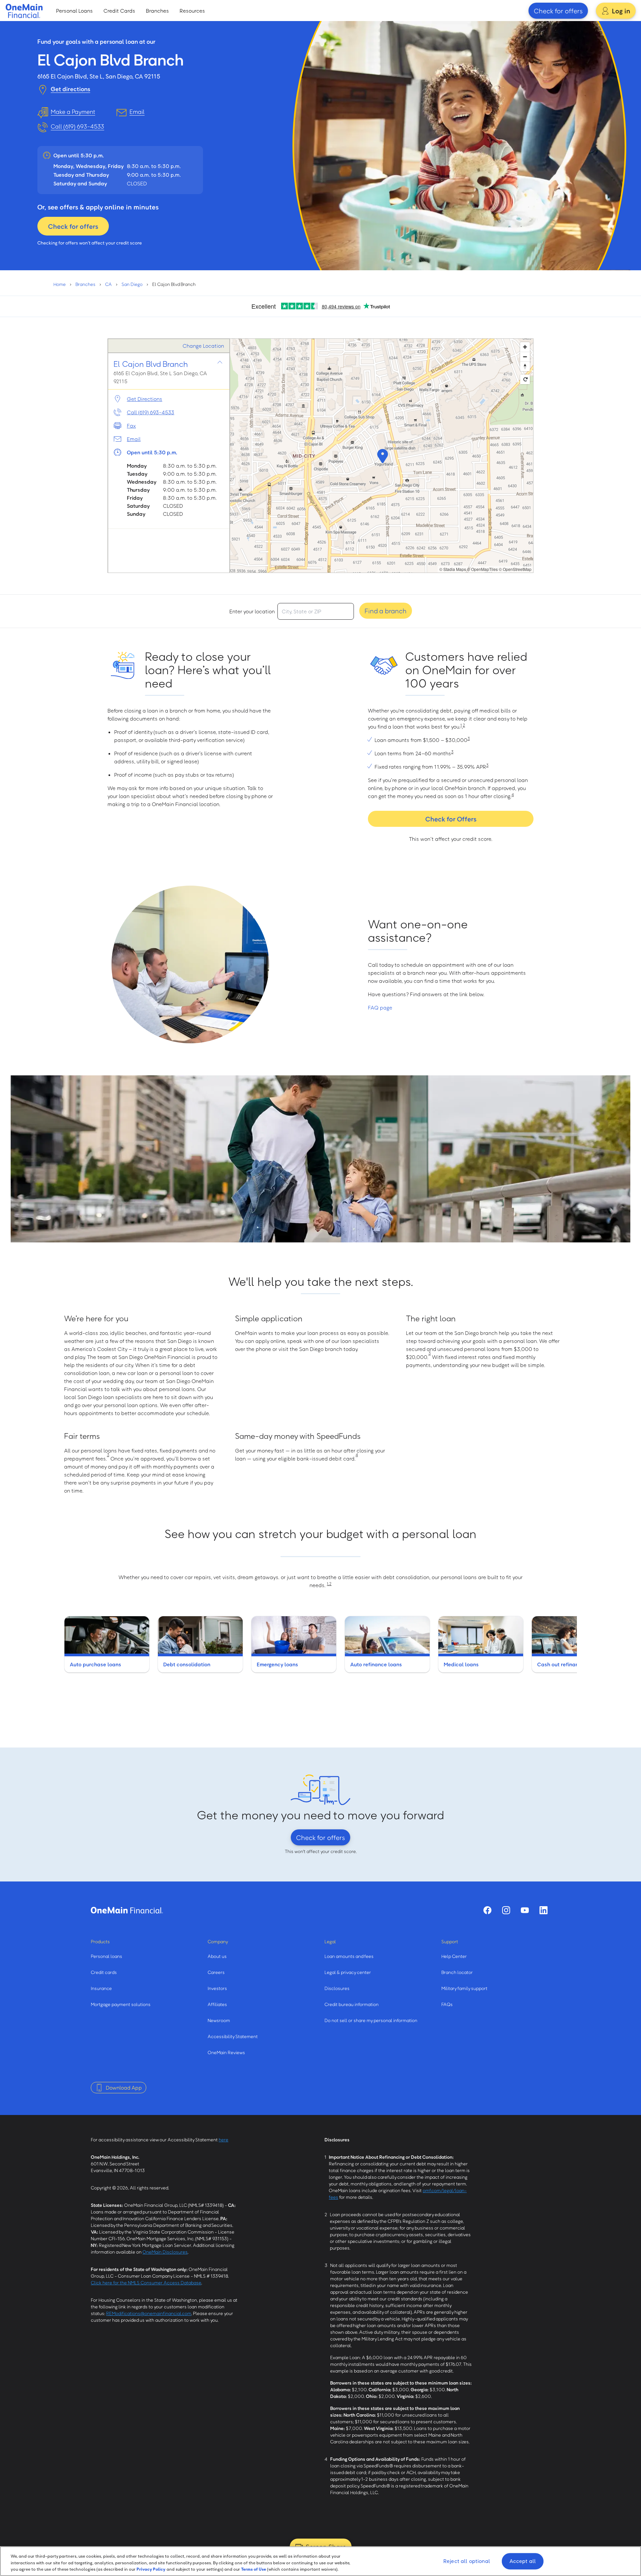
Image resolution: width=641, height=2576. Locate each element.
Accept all (523, 2561)
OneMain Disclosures (165, 2252)
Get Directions (145, 399)
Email (134, 439)
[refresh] (525, 379)
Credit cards (104, 1972)
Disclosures (337, 1988)
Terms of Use (254, 2569)
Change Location (203, 346)
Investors (217, 1988)
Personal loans (106, 1956)
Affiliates (217, 2004)
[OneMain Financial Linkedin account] (544, 1910)
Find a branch (386, 611)
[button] (382, 456)
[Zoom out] (525, 357)
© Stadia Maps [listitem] (453, 569)
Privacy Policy (151, 2569)
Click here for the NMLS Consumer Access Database (146, 2283)
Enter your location (252, 611)
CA (109, 284)
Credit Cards (119, 11)
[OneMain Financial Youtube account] (525, 1910)
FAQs (447, 2004)
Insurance (101, 1988)
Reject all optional (467, 2561)
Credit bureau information (352, 2004)
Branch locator (457, 1972)
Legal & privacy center (348, 1972)
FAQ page (380, 1008)
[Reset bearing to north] (525, 366)
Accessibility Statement (233, 2036)
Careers (216, 1972)
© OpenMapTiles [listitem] (482, 569)
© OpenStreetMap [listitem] (515, 569)
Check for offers (558, 11)
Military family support (464, 1988)
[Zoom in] (525, 347)
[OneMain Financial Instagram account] (506, 1910)
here (224, 2140)
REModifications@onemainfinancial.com (149, 2313)
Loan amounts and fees (349, 1956)
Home (60, 284)
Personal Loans (74, 11)
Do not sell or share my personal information (371, 2020)
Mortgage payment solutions (121, 2004)
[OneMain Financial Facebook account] (487, 1910)
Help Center (454, 1956)
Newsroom (219, 2020)
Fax (131, 426)
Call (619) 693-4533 (77, 126)
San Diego (132, 284)
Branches (157, 11)
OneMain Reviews (226, 2052)
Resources (192, 11)
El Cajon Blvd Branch (151, 364)
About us (217, 1956)
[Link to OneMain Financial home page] (127, 1910)
